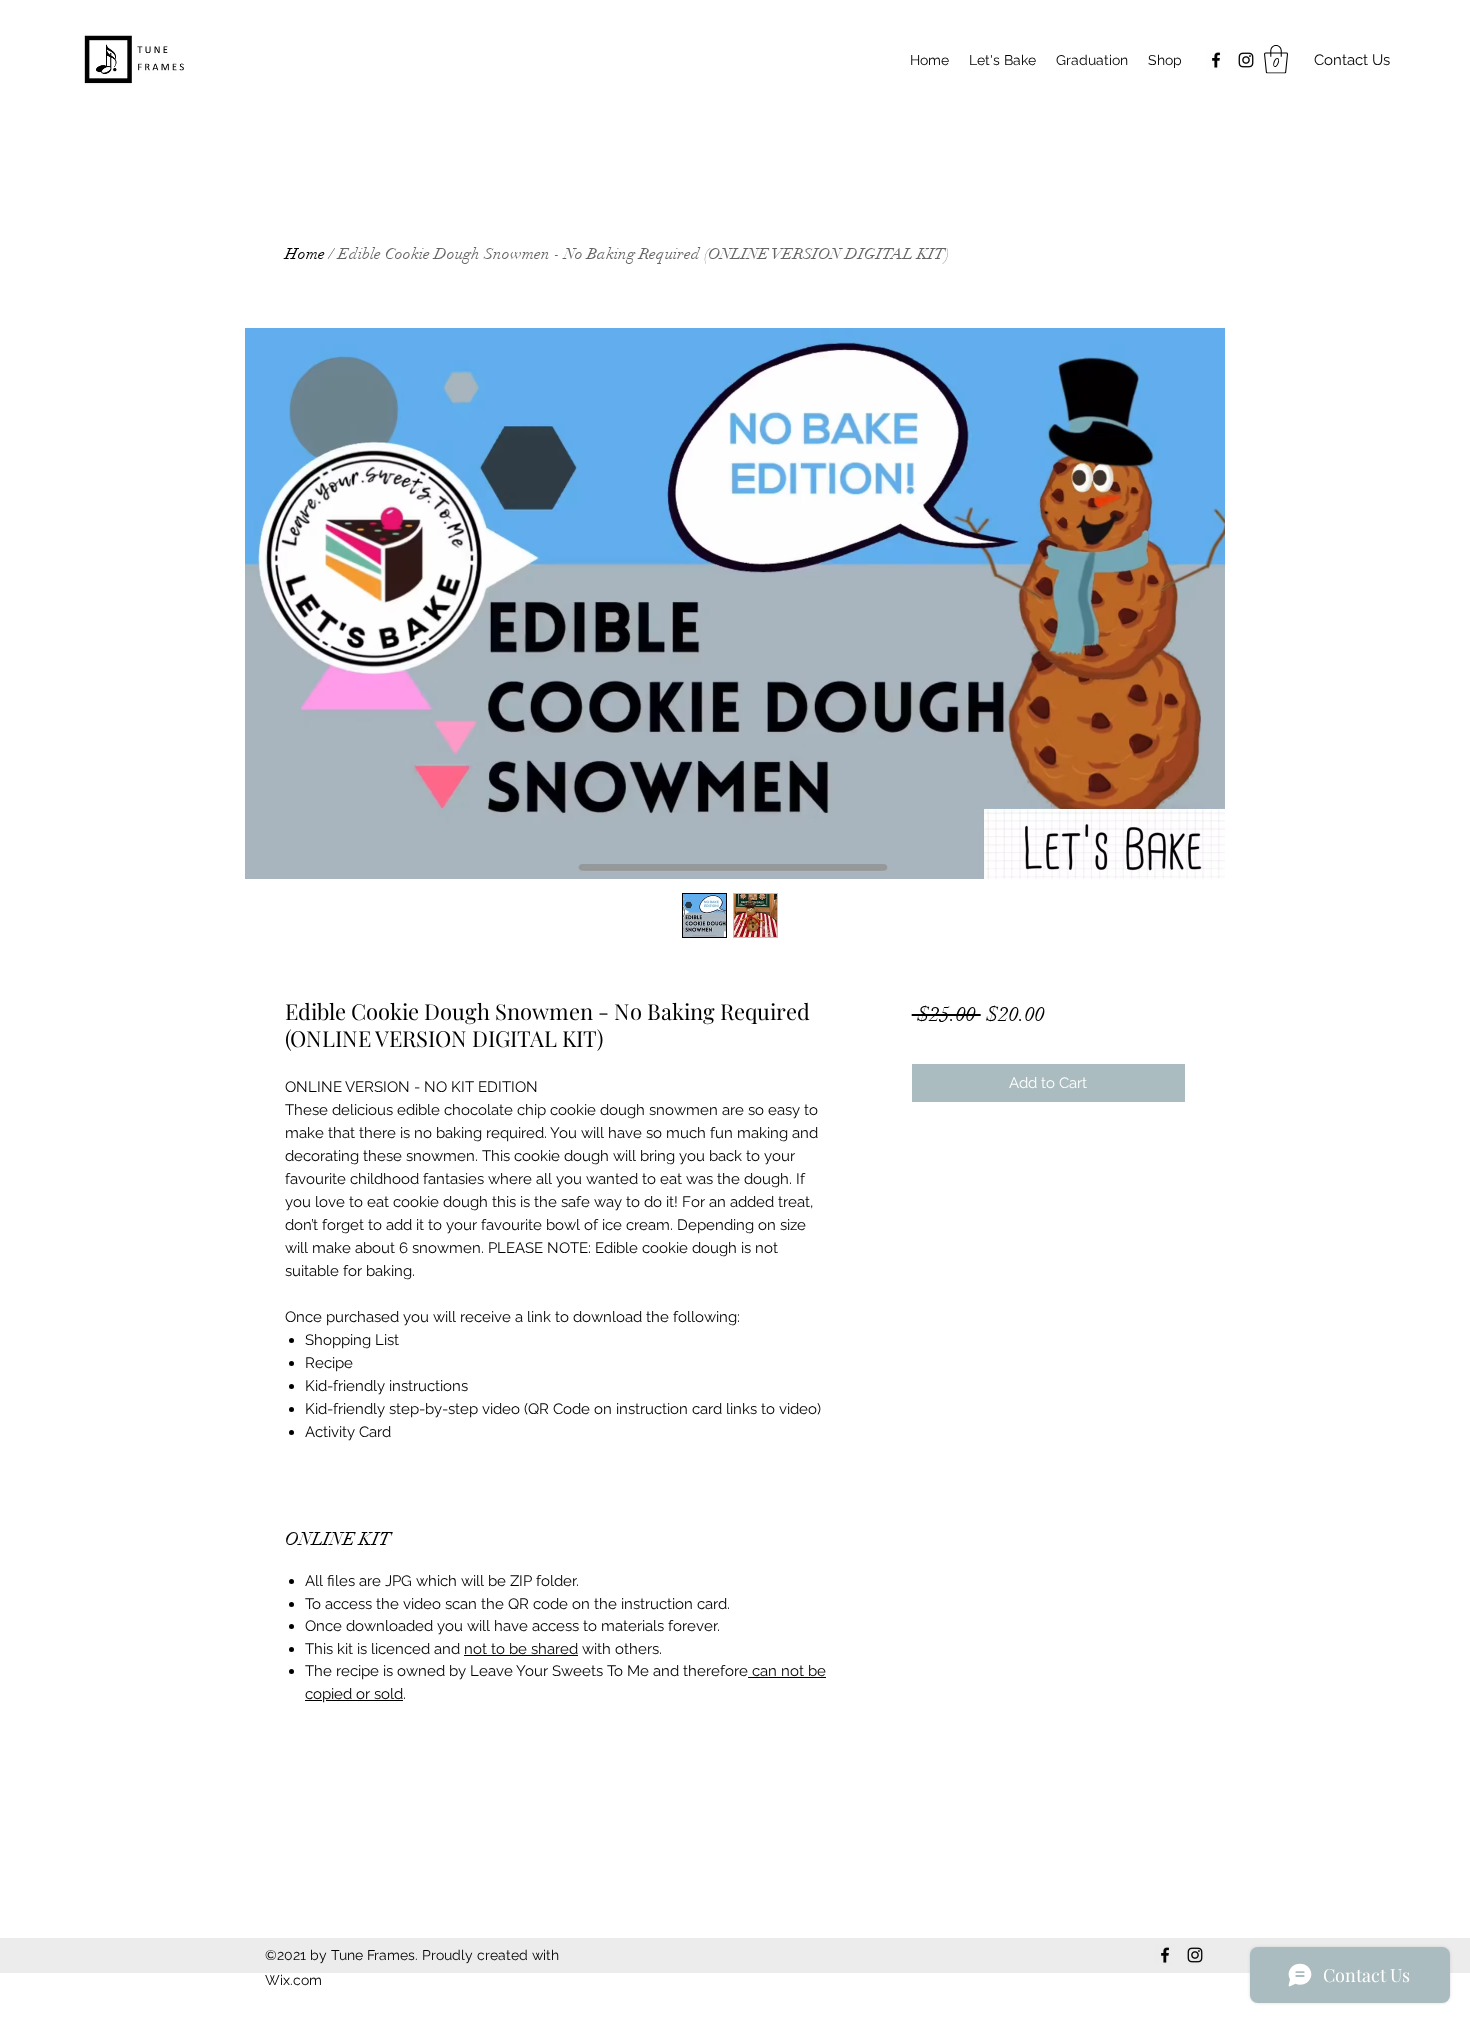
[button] (1276, 59)
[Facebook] (1216, 60)
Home (305, 254)
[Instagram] (1246, 60)
